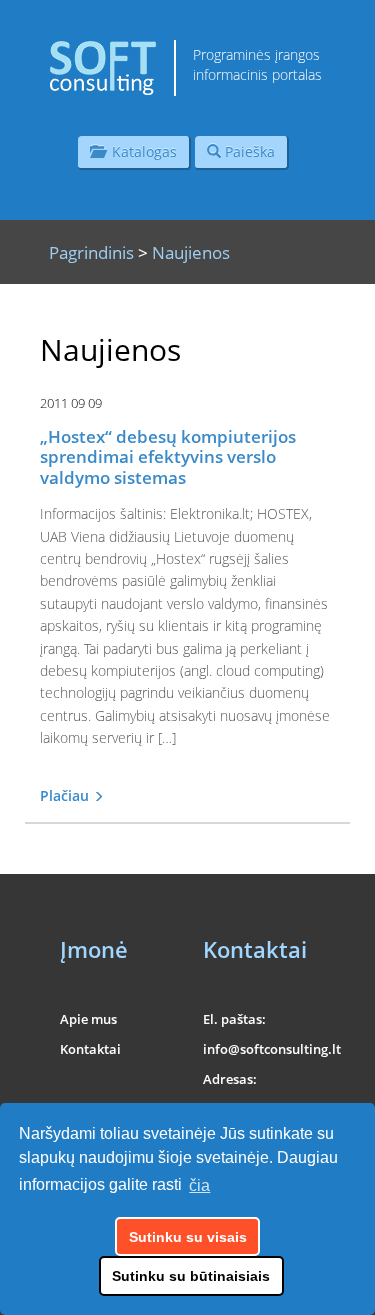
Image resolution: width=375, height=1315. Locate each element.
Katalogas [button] (140, 151)
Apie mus (88, 1019)
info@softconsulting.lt (272, 1049)
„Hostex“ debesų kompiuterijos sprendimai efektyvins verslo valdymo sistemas (168, 457)
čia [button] (199, 1185)
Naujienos (191, 252)
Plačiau (66, 795)
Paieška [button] (248, 151)
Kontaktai (90, 1049)
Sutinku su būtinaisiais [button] (191, 1276)
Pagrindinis (91, 252)
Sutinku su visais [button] (188, 1237)
